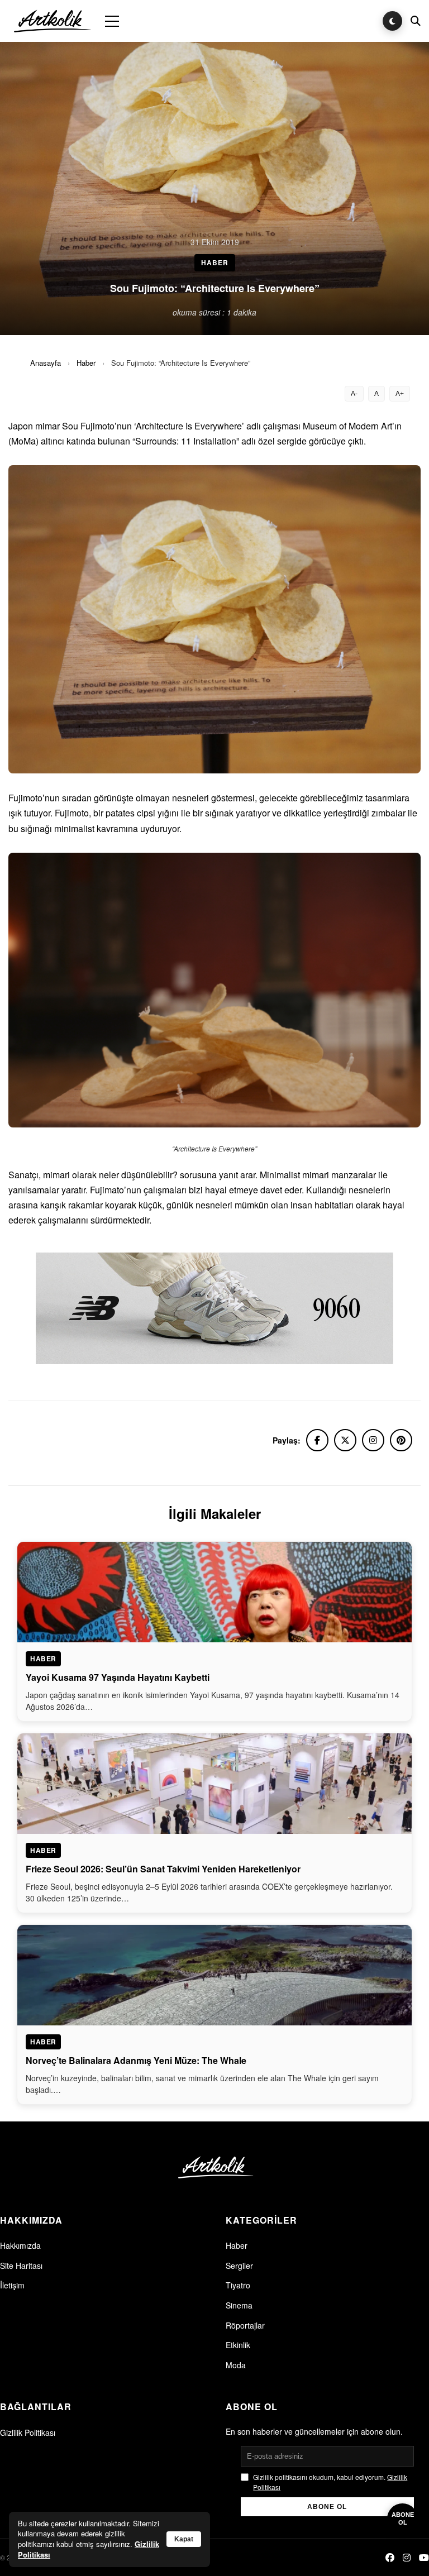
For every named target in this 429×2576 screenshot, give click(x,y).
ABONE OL (327, 2507)
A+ (400, 394)
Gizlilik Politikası (28, 2432)
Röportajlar (245, 2325)
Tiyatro (238, 2285)
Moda (236, 2365)
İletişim (12, 2285)
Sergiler (239, 2266)
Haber (86, 363)
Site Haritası (21, 2266)
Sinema (239, 2305)
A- (354, 394)
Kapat (184, 2539)
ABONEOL (403, 2518)
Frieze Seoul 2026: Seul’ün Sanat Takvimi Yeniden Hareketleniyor (163, 1869)
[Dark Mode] (392, 21)
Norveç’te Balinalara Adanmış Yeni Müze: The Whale (136, 2060)
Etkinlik (238, 2345)
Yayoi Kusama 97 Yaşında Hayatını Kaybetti (118, 1677)
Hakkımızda (20, 2245)
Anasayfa (46, 363)
